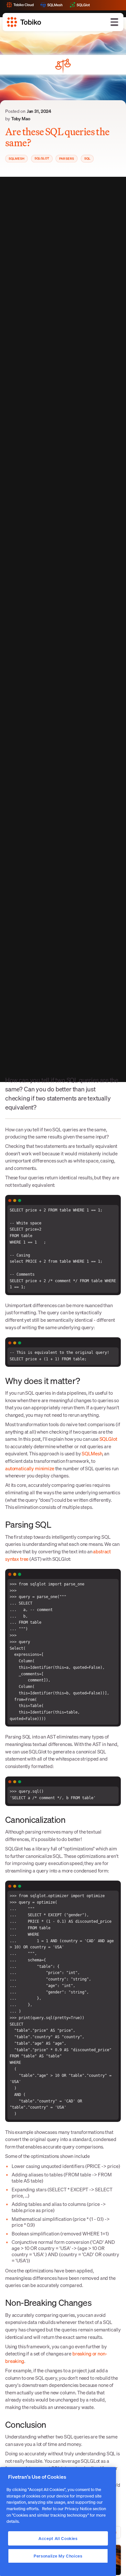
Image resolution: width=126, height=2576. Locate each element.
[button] (114, 22)
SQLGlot (108, 1439)
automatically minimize (30, 1468)
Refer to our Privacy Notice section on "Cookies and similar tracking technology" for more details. (56, 2515)
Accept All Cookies (58, 2538)
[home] (24, 22)
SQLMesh (92, 1453)
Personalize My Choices (58, 2556)
